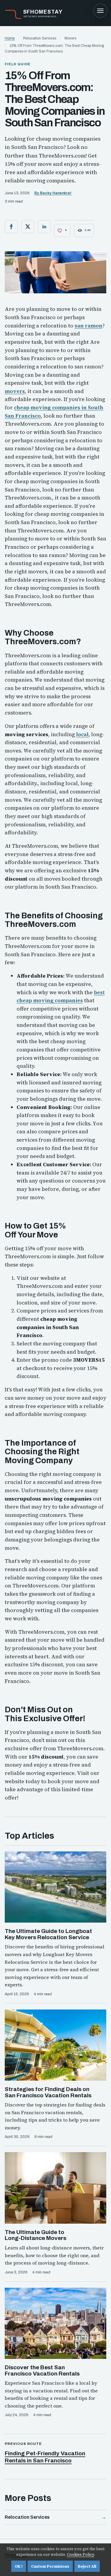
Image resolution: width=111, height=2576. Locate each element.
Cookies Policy (81, 2554)
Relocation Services (27, 2517)
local (82, 734)
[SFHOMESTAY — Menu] (100, 11)
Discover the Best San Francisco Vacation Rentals (42, 2370)
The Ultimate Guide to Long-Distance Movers (36, 2235)
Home (10, 38)
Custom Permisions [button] (50, 2566)
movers (15, 391)
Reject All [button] (87, 2566)
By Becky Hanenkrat (53, 193)
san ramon (89, 326)
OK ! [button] (19, 2566)
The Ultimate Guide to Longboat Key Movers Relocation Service (48, 1934)
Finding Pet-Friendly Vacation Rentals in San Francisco (45, 2457)
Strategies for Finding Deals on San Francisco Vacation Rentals (48, 2092)
